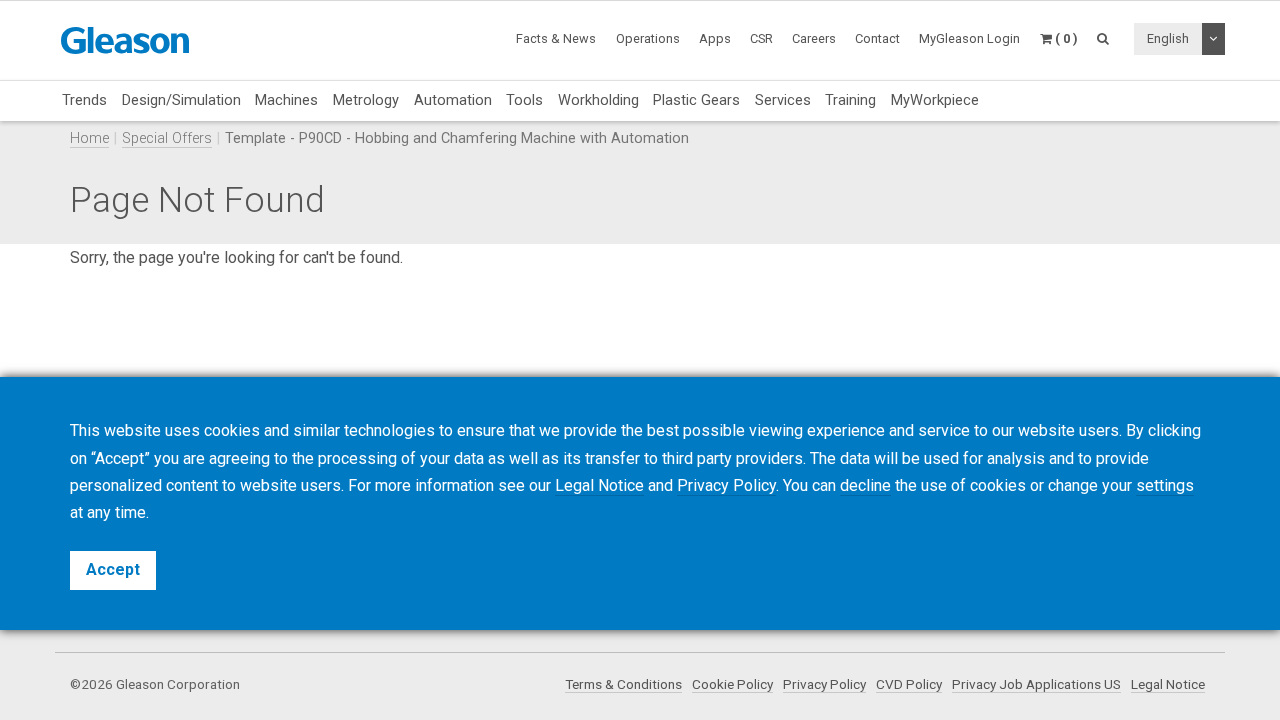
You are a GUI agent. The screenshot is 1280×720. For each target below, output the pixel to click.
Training (850, 100)
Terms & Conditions (623, 684)
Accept (113, 569)
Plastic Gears (696, 100)
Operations (648, 38)
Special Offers (167, 138)
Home (89, 138)
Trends (84, 100)
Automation (453, 100)
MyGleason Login (969, 38)
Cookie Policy (732, 684)
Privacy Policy (824, 684)
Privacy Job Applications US (1036, 684)
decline (865, 485)
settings (1165, 485)
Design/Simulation (181, 100)
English (1168, 38)
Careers (814, 38)
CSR (761, 38)
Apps (715, 38)
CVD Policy (909, 684)
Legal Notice (1168, 684)
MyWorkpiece (935, 100)
